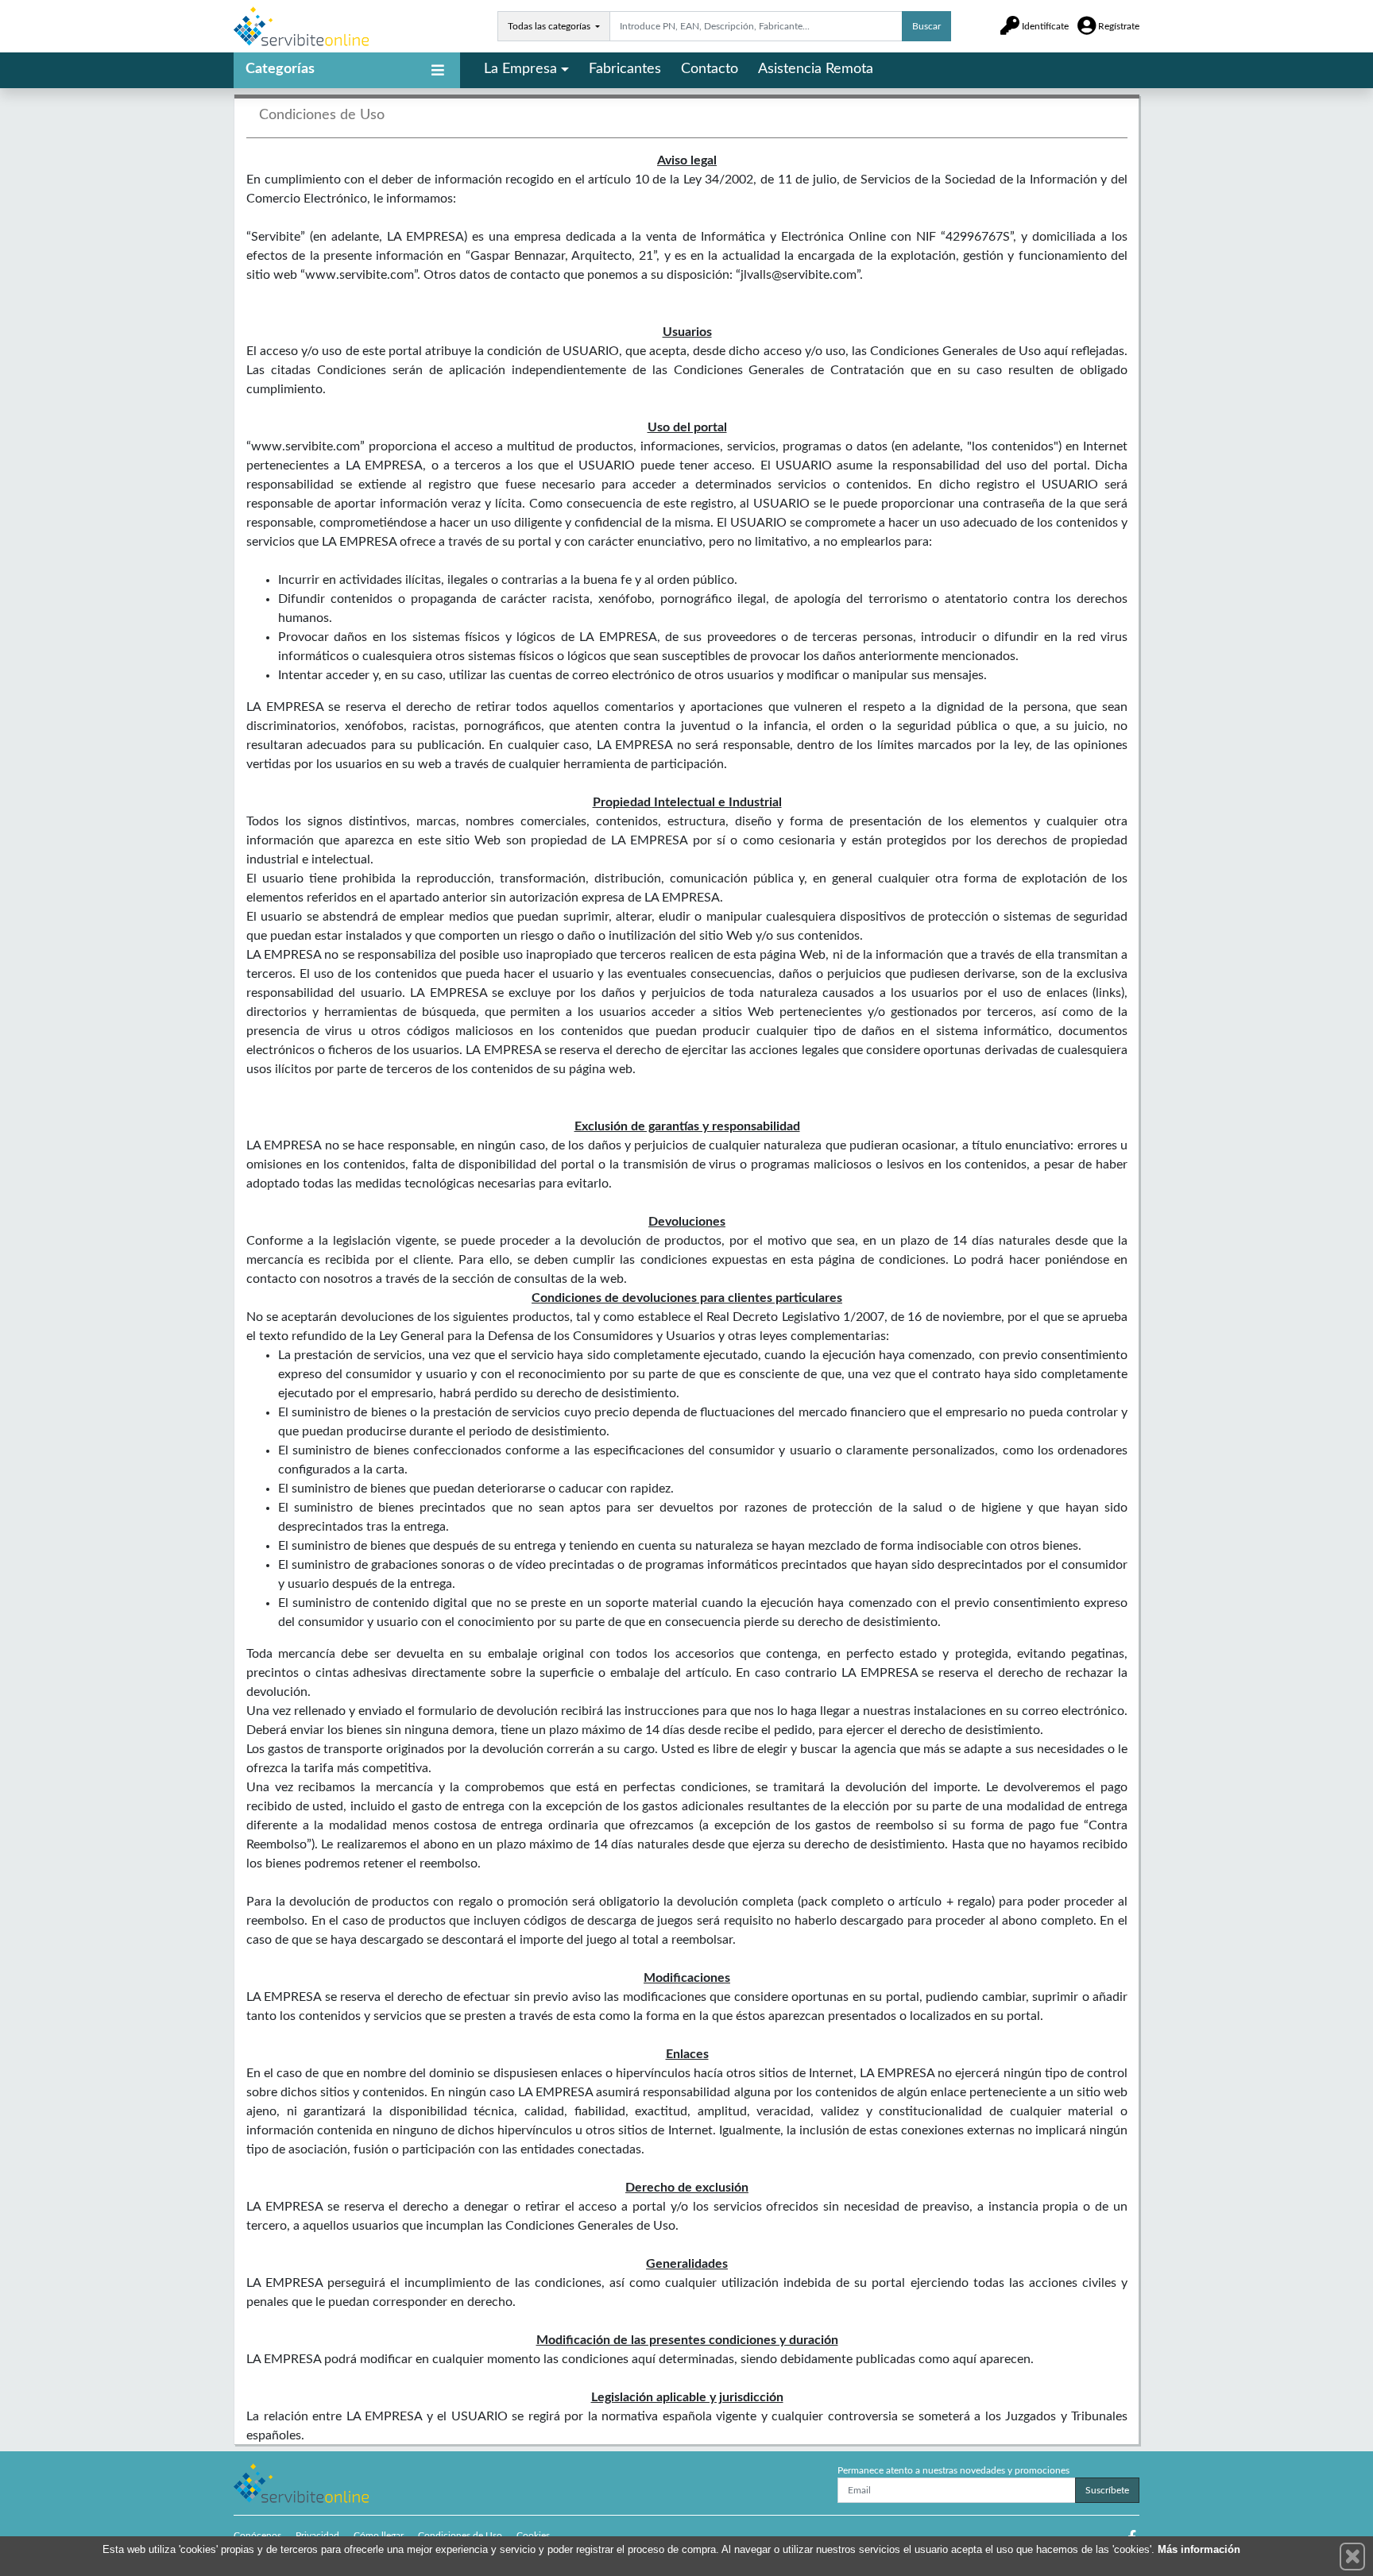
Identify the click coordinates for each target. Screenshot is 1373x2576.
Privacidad (317, 2535)
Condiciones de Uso (460, 2535)
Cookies (533, 2535)
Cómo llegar (379, 2535)
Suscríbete (1107, 2490)
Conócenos (257, 2535)
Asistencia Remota (816, 69)
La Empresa (520, 69)
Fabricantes (625, 69)
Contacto (710, 69)
